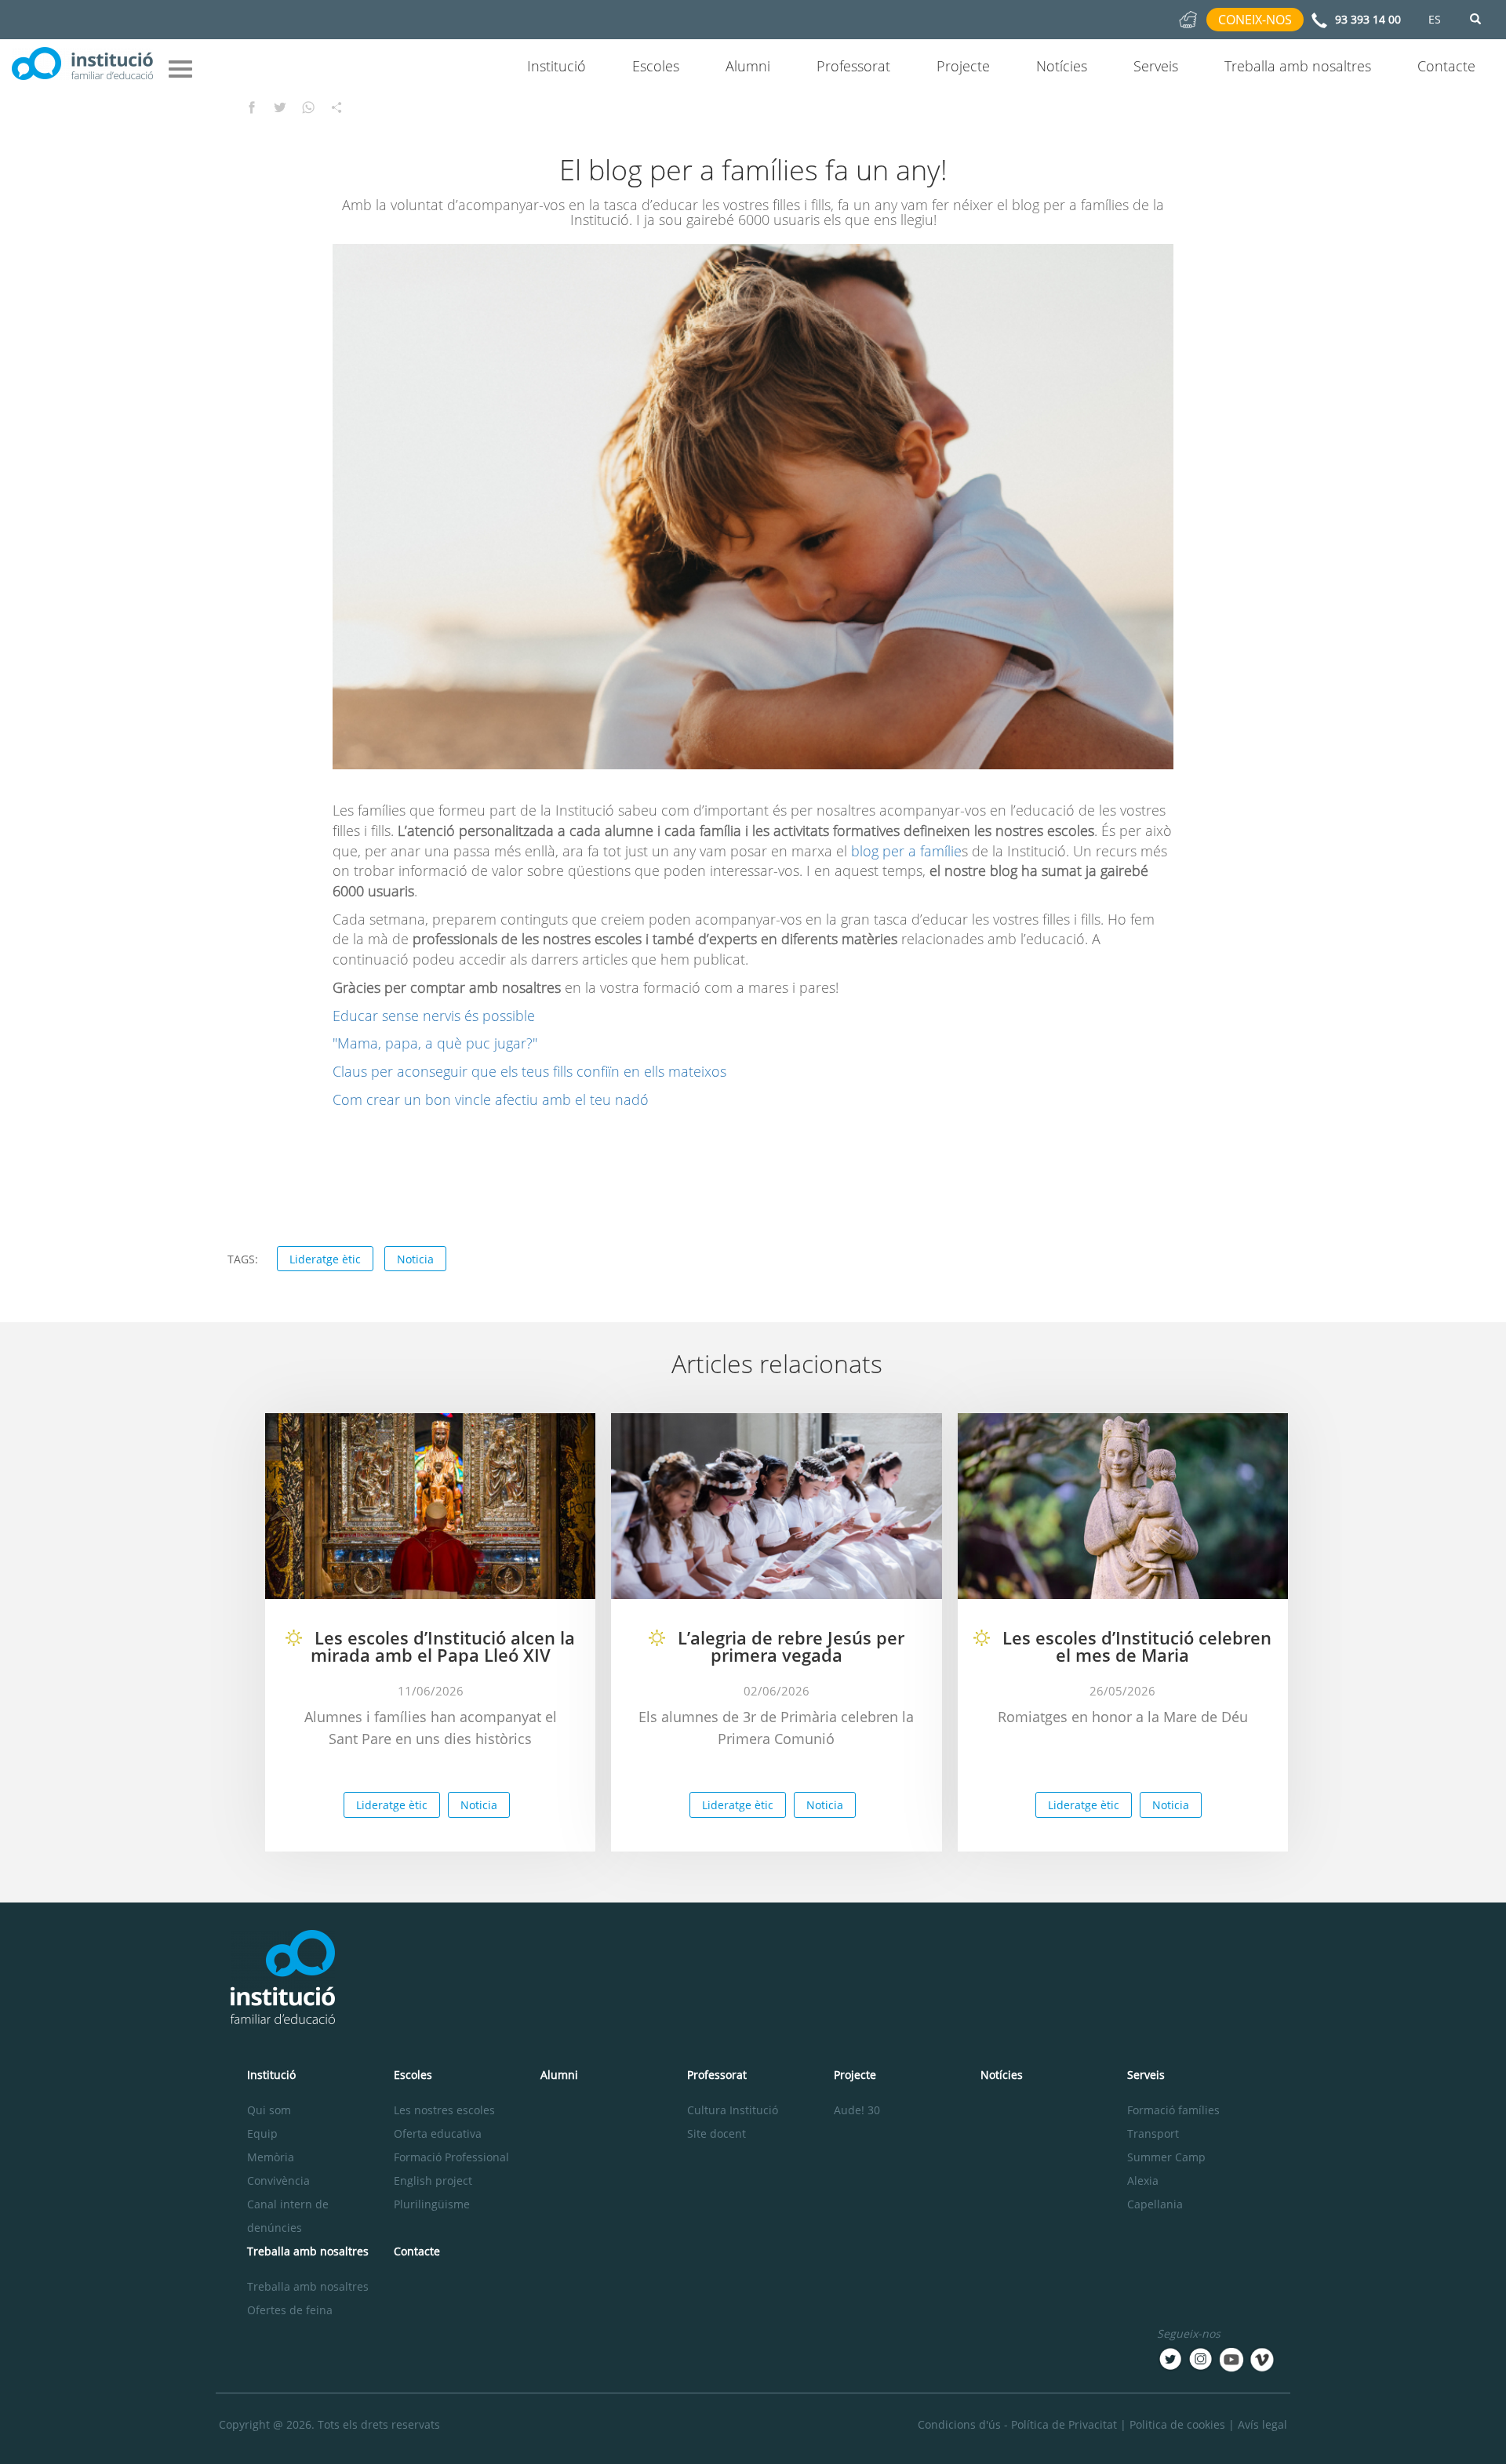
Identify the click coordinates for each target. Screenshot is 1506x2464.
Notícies (1062, 66)
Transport (1153, 2133)
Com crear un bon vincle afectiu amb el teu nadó (491, 1099)
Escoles (656, 66)
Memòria (271, 2157)
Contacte (1446, 66)
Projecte (963, 66)
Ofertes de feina (290, 2310)
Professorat (853, 66)
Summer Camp (1166, 2157)
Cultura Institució (733, 2110)
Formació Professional (451, 2157)
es (1435, 19)
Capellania (1155, 2204)
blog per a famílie (906, 851)
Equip (262, 2133)
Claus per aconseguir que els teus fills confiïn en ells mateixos (529, 1071)
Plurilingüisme (432, 2204)
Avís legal (1262, 2424)
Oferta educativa (438, 2133)
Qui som (269, 2110)
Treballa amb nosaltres (1298, 66)
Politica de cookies (1177, 2424)
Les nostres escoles (444, 2110)
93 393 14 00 (1368, 19)
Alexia (1143, 2181)
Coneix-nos (1255, 20)
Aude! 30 (857, 2110)
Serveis (1156, 66)
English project (433, 2181)
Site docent (717, 2133)
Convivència (278, 2181)
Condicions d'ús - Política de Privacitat (1017, 2424)
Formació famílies (1173, 2110)
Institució (557, 66)
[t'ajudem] (1188, 18)
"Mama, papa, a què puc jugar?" (435, 1043)
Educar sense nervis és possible (434, 1016)
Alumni (748, 66)
